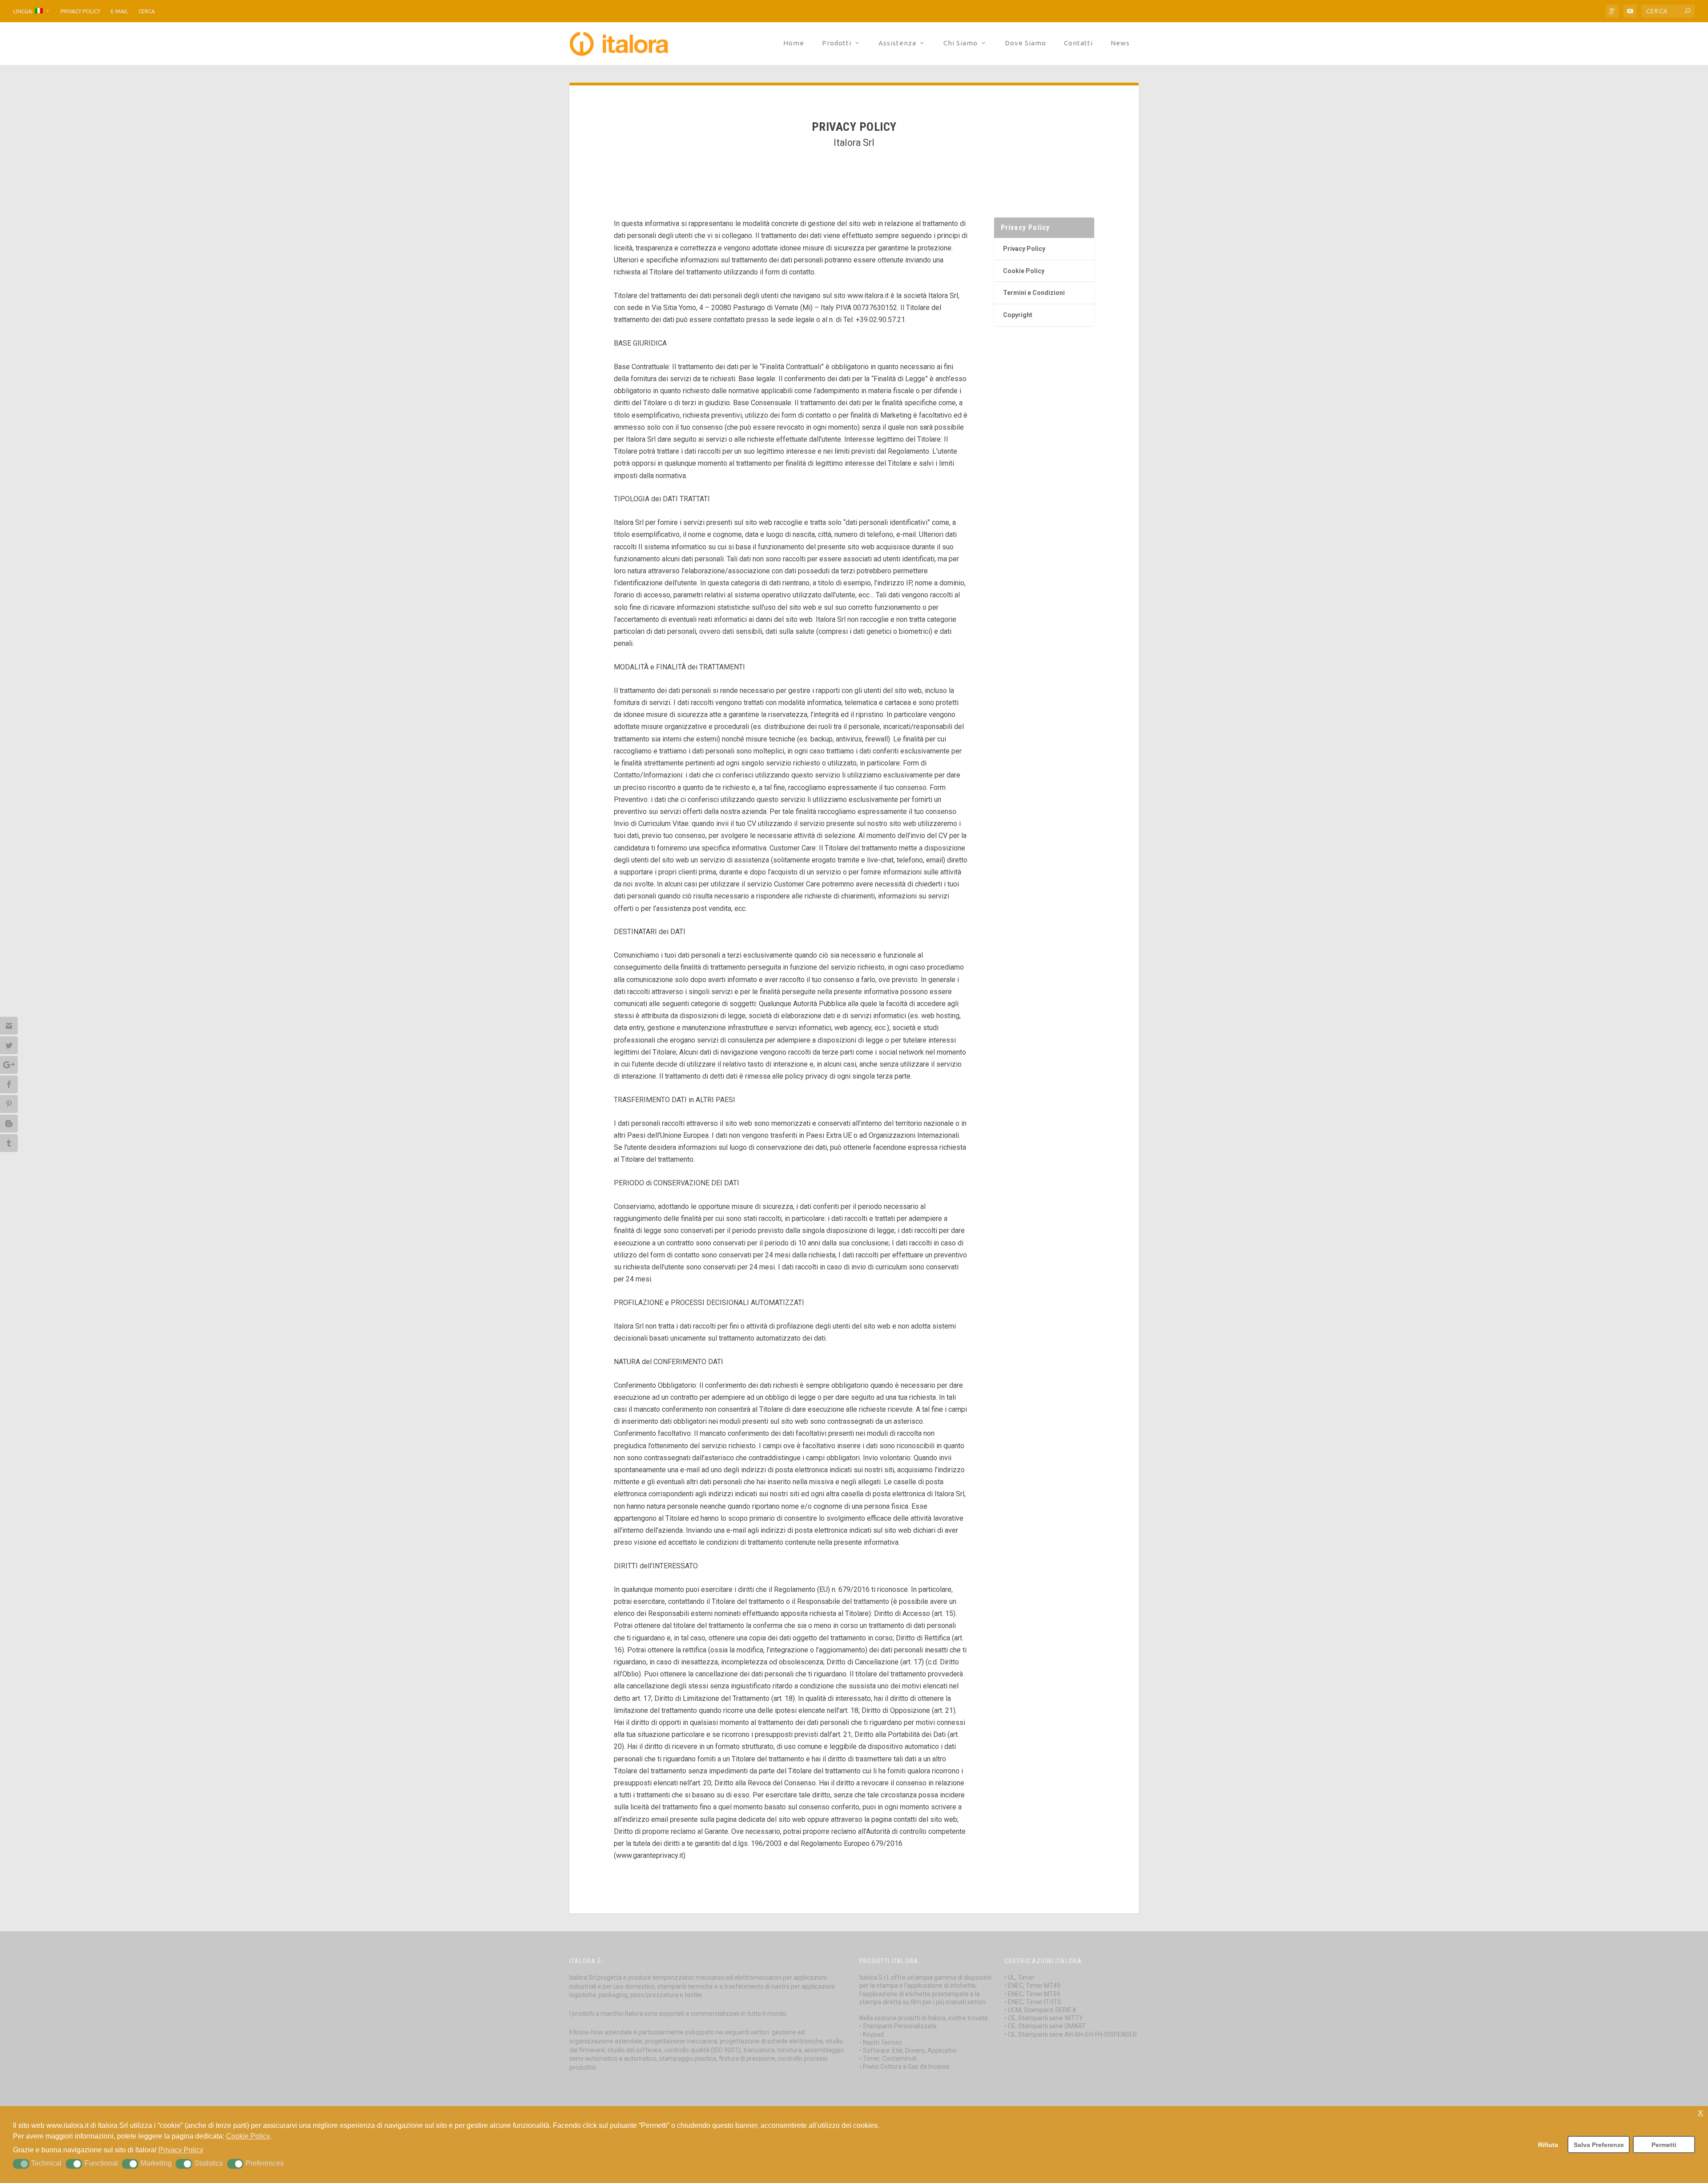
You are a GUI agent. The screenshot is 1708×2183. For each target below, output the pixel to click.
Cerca (147, 11)
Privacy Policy (81, 11)
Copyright (1018, 315)
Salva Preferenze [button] (1599, 2145)
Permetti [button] (1664, 2145)
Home (794, 43)
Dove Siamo (1025, 43)
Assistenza (897, 43)
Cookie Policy (1024, 271)
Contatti (1078, 43)
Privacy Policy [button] (181, 2150)
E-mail (119, 11)
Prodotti (837, 43)
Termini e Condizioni (1034, 293)
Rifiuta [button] (1548, 2145)
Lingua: (24, 11)
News (1120, 43)
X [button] (1700, 2113)
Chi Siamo (961, 43)
